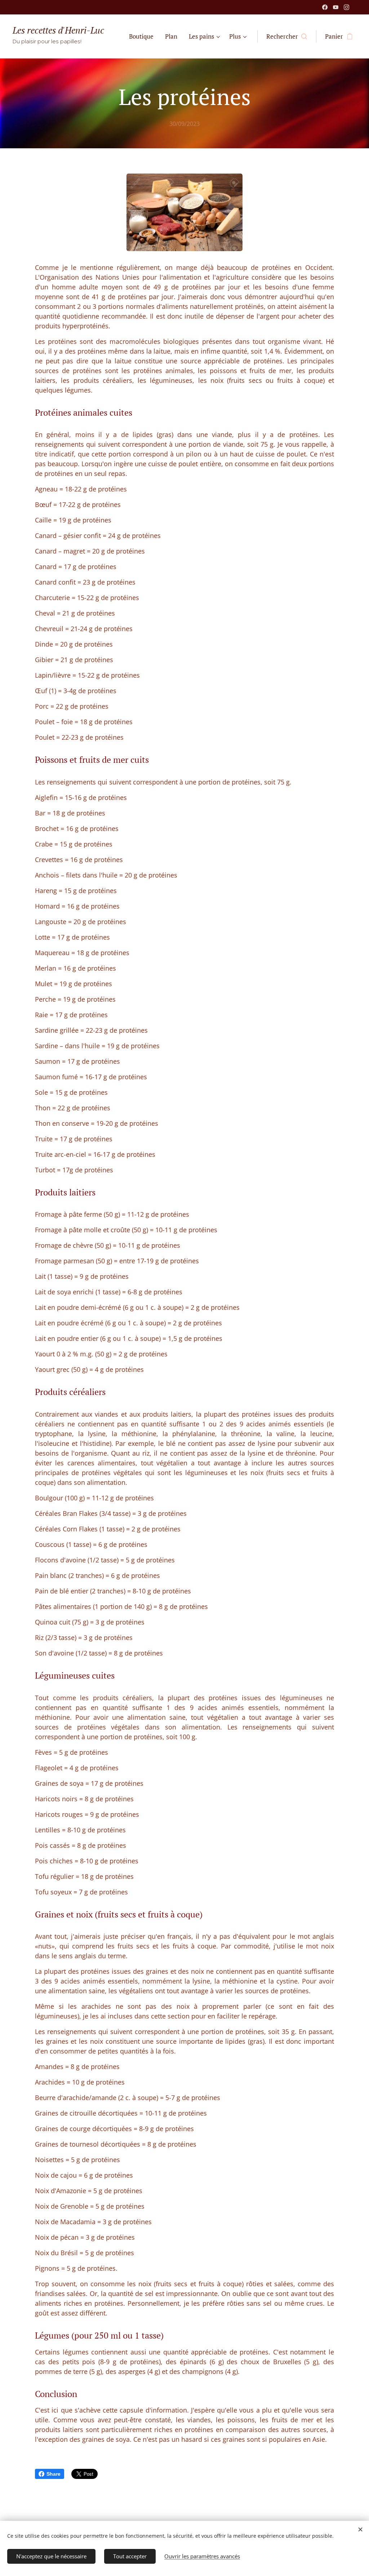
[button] (287, 36)
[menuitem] (143, 36)
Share (54, 2474)
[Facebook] (325, 7)
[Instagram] (346, 7)
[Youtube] (336, 7)
